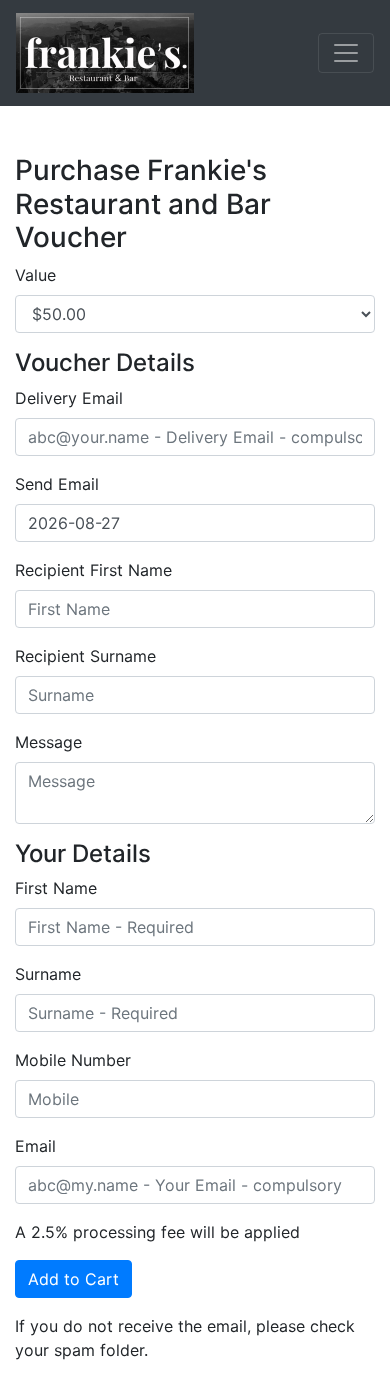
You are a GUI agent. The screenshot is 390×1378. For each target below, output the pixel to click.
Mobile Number (73, 1060)
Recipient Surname (85, 656)
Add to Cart (73, 1279)
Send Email (57, 484)
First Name (56, 888)
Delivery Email (69, 398)
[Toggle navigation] (346, 53)
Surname (48, 974)
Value (35, 275)
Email (35, 1146)
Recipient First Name (93, 570)
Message (48, 742)
